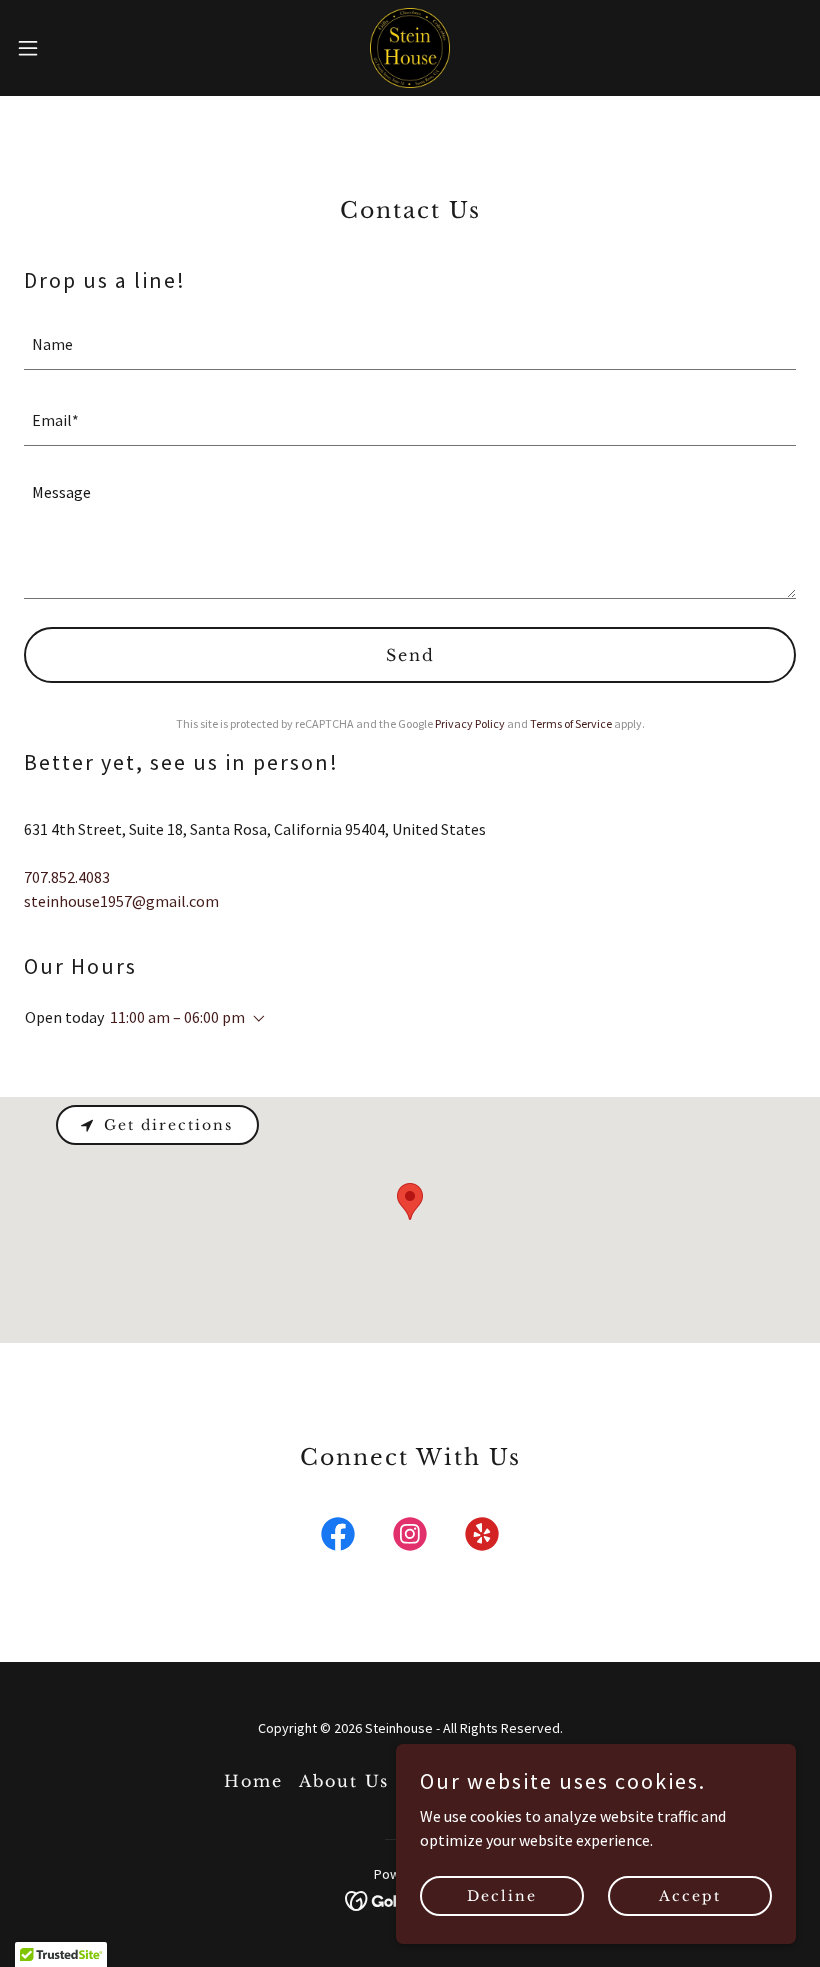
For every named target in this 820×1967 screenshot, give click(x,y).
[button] (68, 48)
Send (410, 655)
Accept (690, 1895)
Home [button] (253, 1781)
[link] (410, 48)
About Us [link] (344, 1781)
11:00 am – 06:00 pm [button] (177, 1017)
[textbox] (410, 344)
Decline (502, 1895)
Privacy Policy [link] (470, 723)
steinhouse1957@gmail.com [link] (121, 901)
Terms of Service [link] (571, 723)
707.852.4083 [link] (67, 877)
